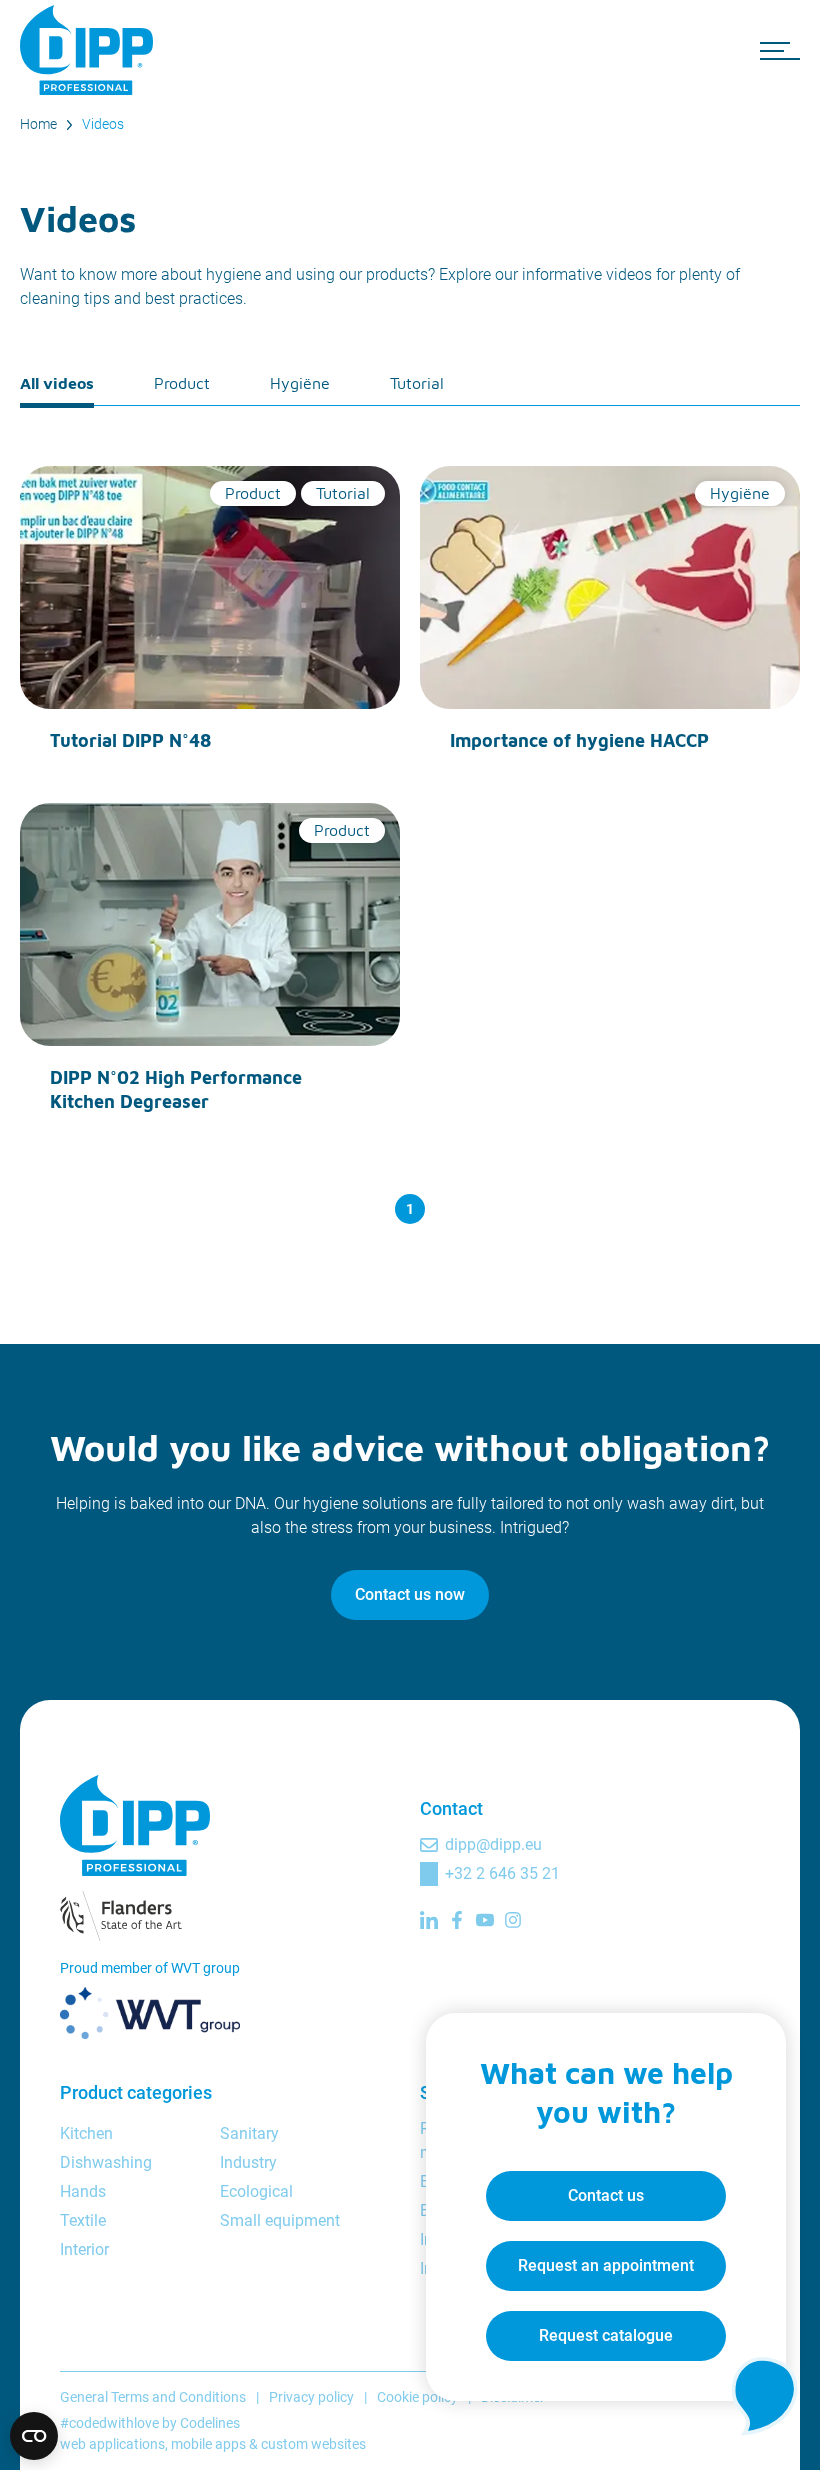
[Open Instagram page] (513, 1920)
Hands (83, 2191)
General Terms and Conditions (153, 2397)
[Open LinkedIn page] (429, 1920)
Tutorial (417, 383)
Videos (103, 124)
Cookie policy (417, 2397)
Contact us (606, 2195)
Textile (83, 2220)
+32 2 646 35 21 (502, 1873)
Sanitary (249, 2133)
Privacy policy (311, 2397)
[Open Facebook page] (457, 1920)
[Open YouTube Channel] (485, 1920)
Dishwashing (106, 2162)
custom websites (313, 2444)
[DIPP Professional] (90, 50)
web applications (112, 2444)
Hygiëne (300, 383)
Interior (84, 2249)
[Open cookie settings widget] (34, 2436)
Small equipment (280, 2220)
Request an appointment (606, 2265)
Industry (248, 2162)
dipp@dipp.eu (493, 1844)
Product (182, 383)
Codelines (210, 2423)
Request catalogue (606, 2335)
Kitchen (86, 2133)
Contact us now (410, 1594)
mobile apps (208, 2444)
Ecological (256, 2191)
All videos (57, 383)
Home (38, 124)
